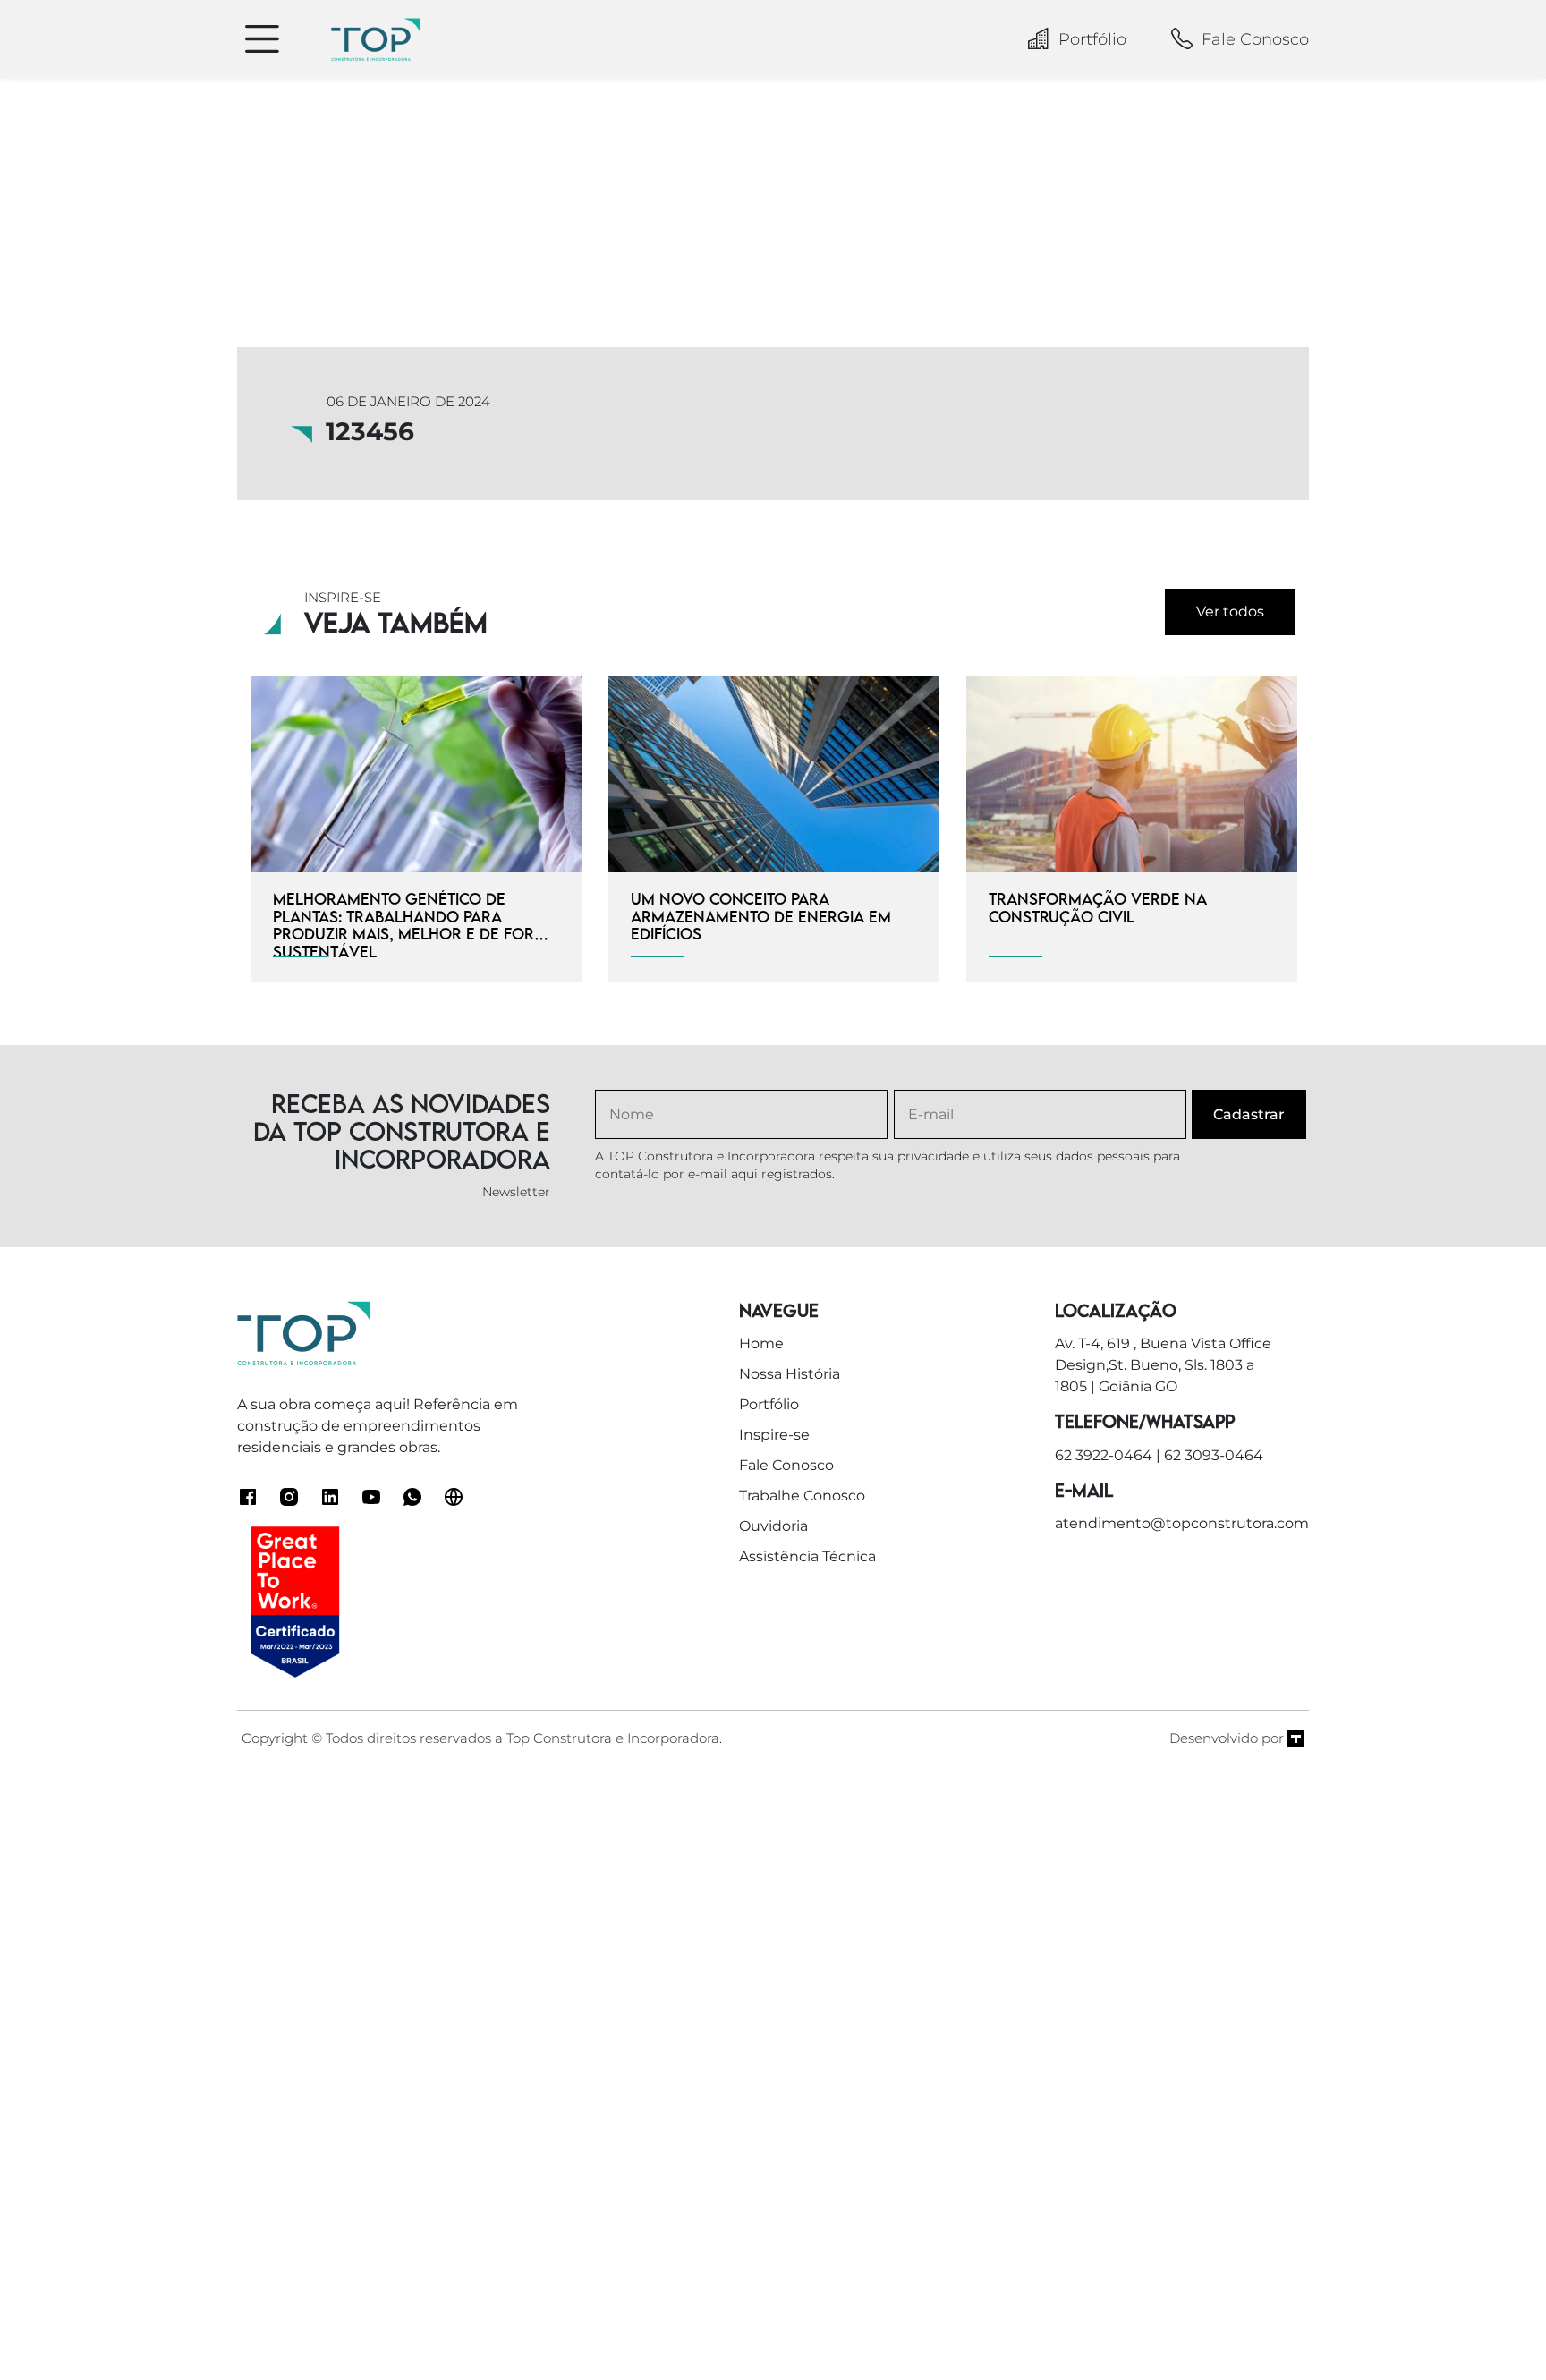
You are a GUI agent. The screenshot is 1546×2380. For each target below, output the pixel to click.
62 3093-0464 (1214, 1455)
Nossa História (790, 1374)
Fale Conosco (1255, 39)
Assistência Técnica (807, 1556)
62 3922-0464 (1104, 1455)
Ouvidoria (773, 1526)
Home (761, 1343)
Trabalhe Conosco (802, 1496)
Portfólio (1092, 39)
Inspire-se (774, 1435)
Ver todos (1230, 612)
